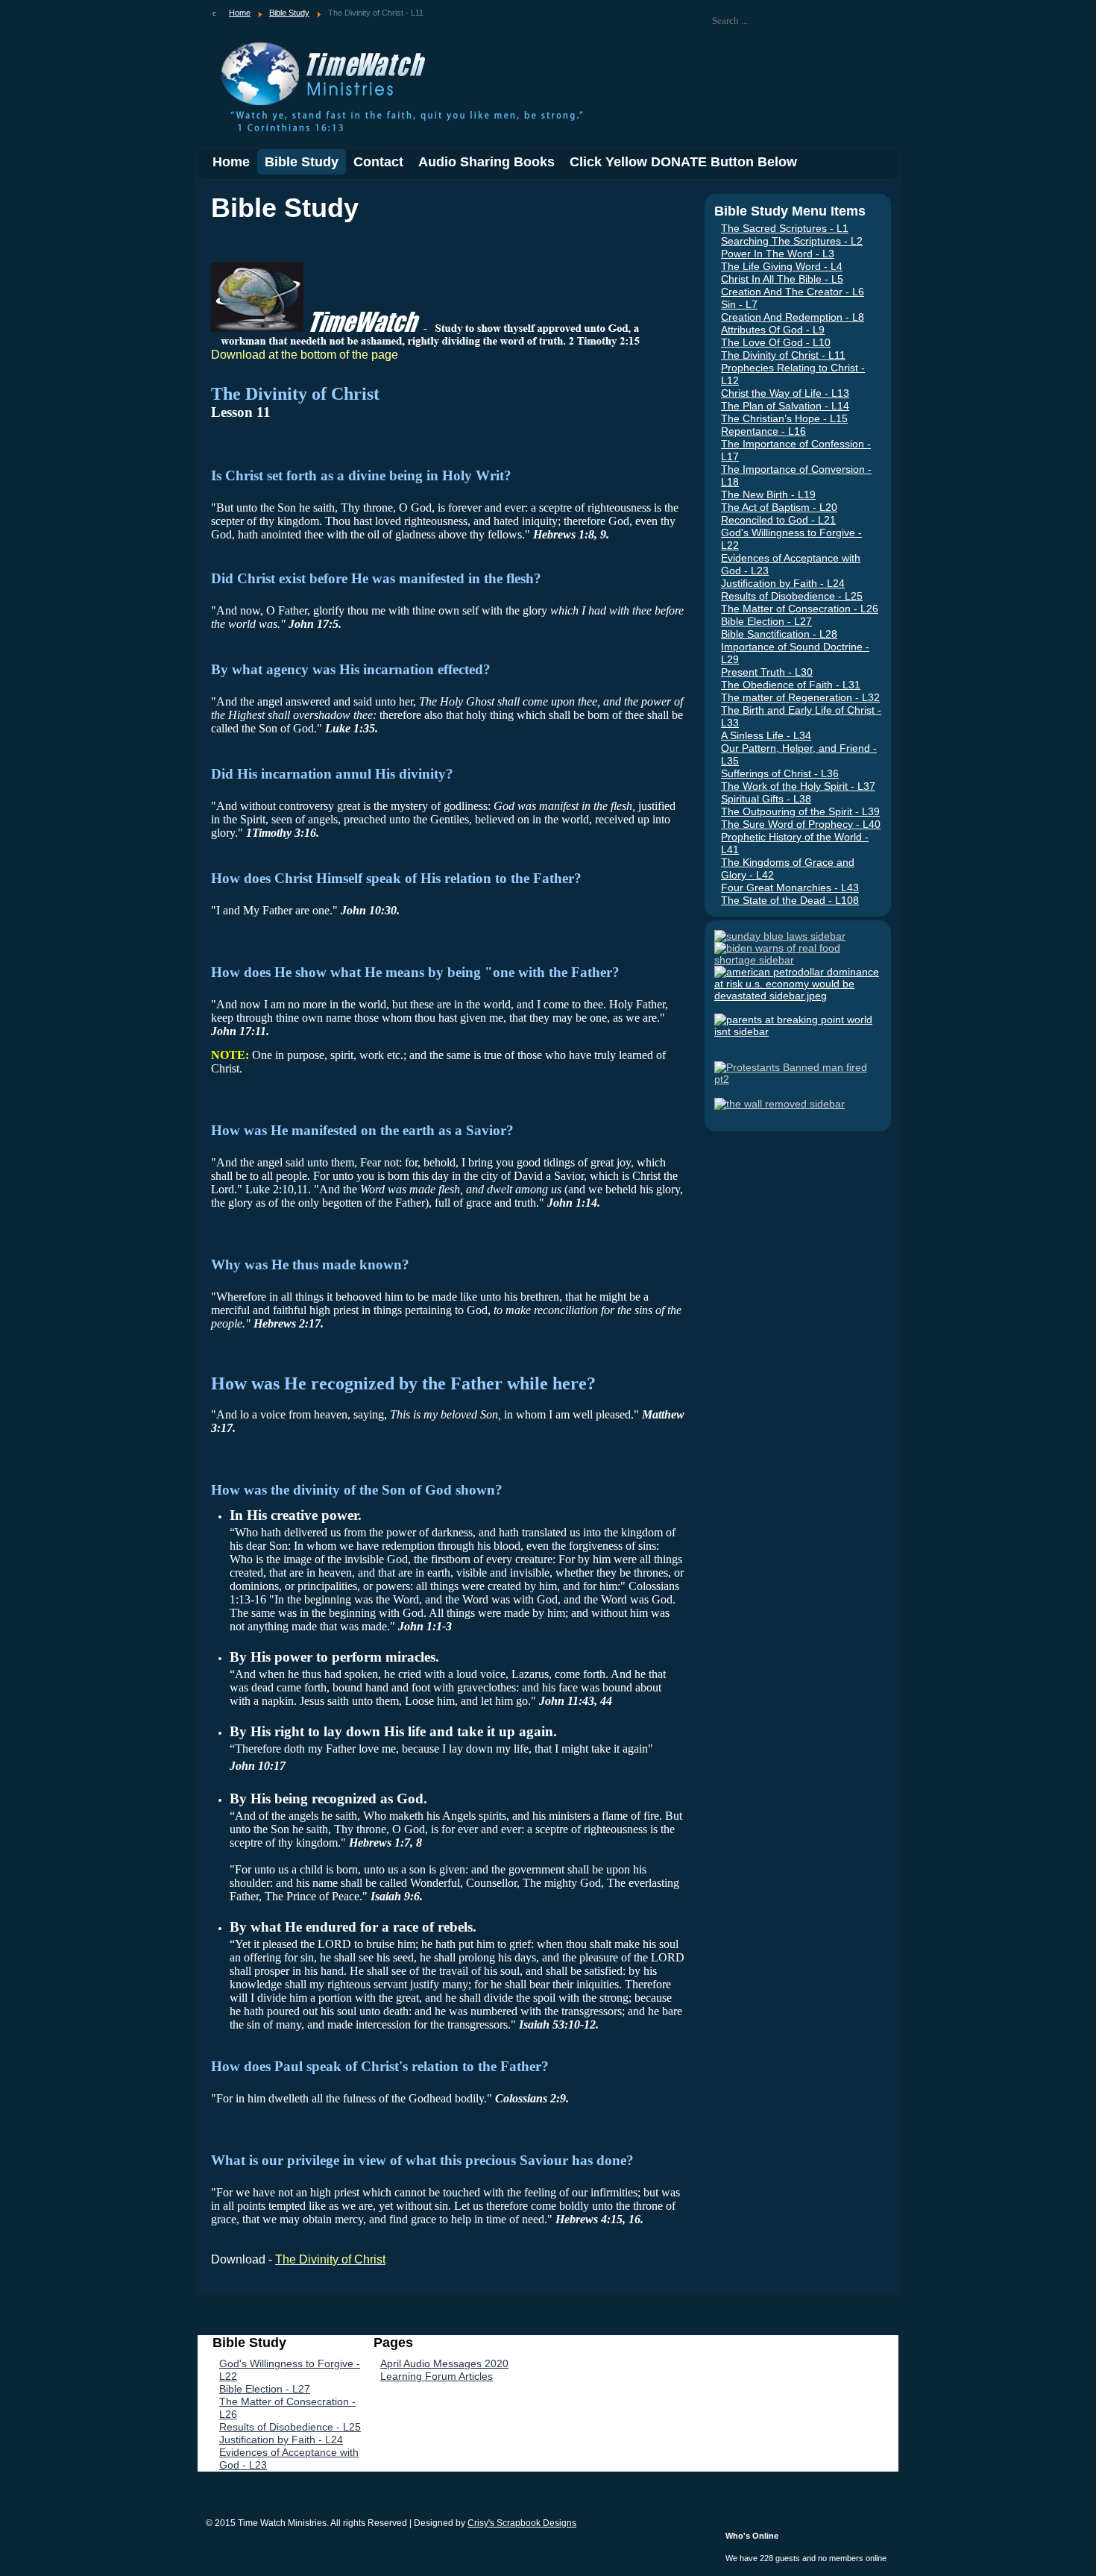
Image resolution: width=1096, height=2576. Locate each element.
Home (231, 162)
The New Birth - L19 (768, 494)
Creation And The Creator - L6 (793, 292)
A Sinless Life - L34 (766, 735)
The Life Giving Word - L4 (782, 266)
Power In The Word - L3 (778, 254)
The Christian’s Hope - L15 (784, 418)
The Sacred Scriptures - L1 (785, 228)
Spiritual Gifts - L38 (766, 799)
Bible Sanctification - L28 (779, 634)
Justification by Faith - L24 (783, 583)
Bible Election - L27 (766, 621)
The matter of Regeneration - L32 (800, 697)
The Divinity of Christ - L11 (783, 355)
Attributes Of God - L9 (773, 330)
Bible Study (302, 162)
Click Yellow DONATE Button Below (683, 162)
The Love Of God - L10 (776, 342)
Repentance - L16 (763, 431)
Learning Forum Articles (437, 2376)
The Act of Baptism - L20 (779, 507)
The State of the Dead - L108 (790, 900)
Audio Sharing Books (486, 162)
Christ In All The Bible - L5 (782, 279)
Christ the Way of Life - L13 (785, 393)
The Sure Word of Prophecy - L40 (801, 824)
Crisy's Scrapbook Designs (522, 2523)
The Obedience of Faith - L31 (791, 685)
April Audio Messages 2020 (444, 2363)
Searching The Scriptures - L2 (792, 241)
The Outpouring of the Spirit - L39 (800, 811)
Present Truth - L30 (767, 672)
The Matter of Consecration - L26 (800, 609)
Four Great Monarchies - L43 (790, 888)
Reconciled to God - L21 (778, 520)
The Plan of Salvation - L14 (785, 406)
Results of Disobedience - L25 (792, 596)
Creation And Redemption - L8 (793, 317)
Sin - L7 (739, 304)
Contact (378, 162)
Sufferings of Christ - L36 (780, 773)
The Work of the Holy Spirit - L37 (798, 786)
